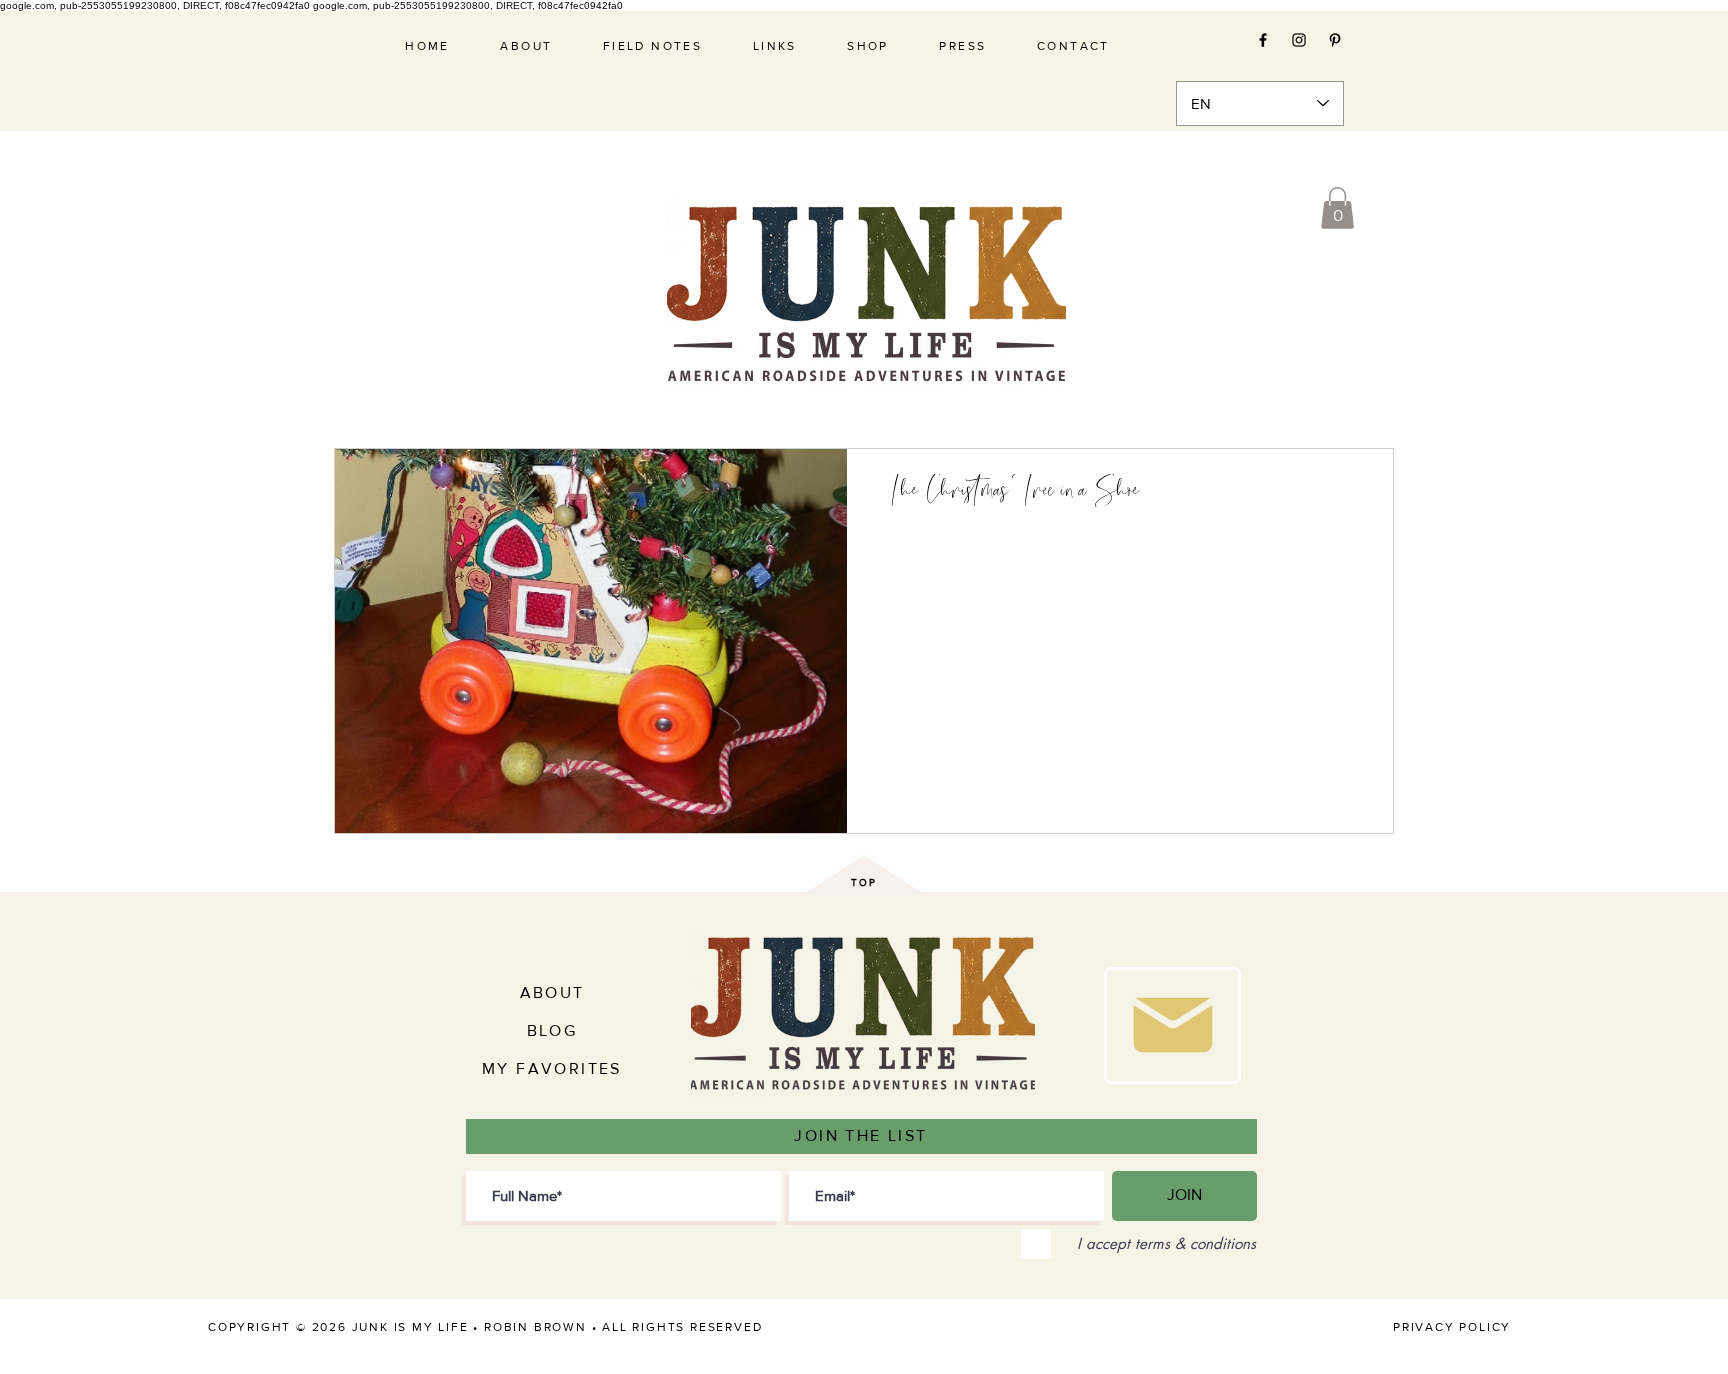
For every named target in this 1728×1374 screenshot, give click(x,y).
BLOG (552, 1030)
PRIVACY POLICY (1452, 1327)
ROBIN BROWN (535, 1327)
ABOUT (552, 992)
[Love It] (1172, 1025)
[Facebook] (1263, 40)
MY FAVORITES (552, 1068)
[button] (1337, 208)
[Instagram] (1299, 40)
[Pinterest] (1335, 40)
